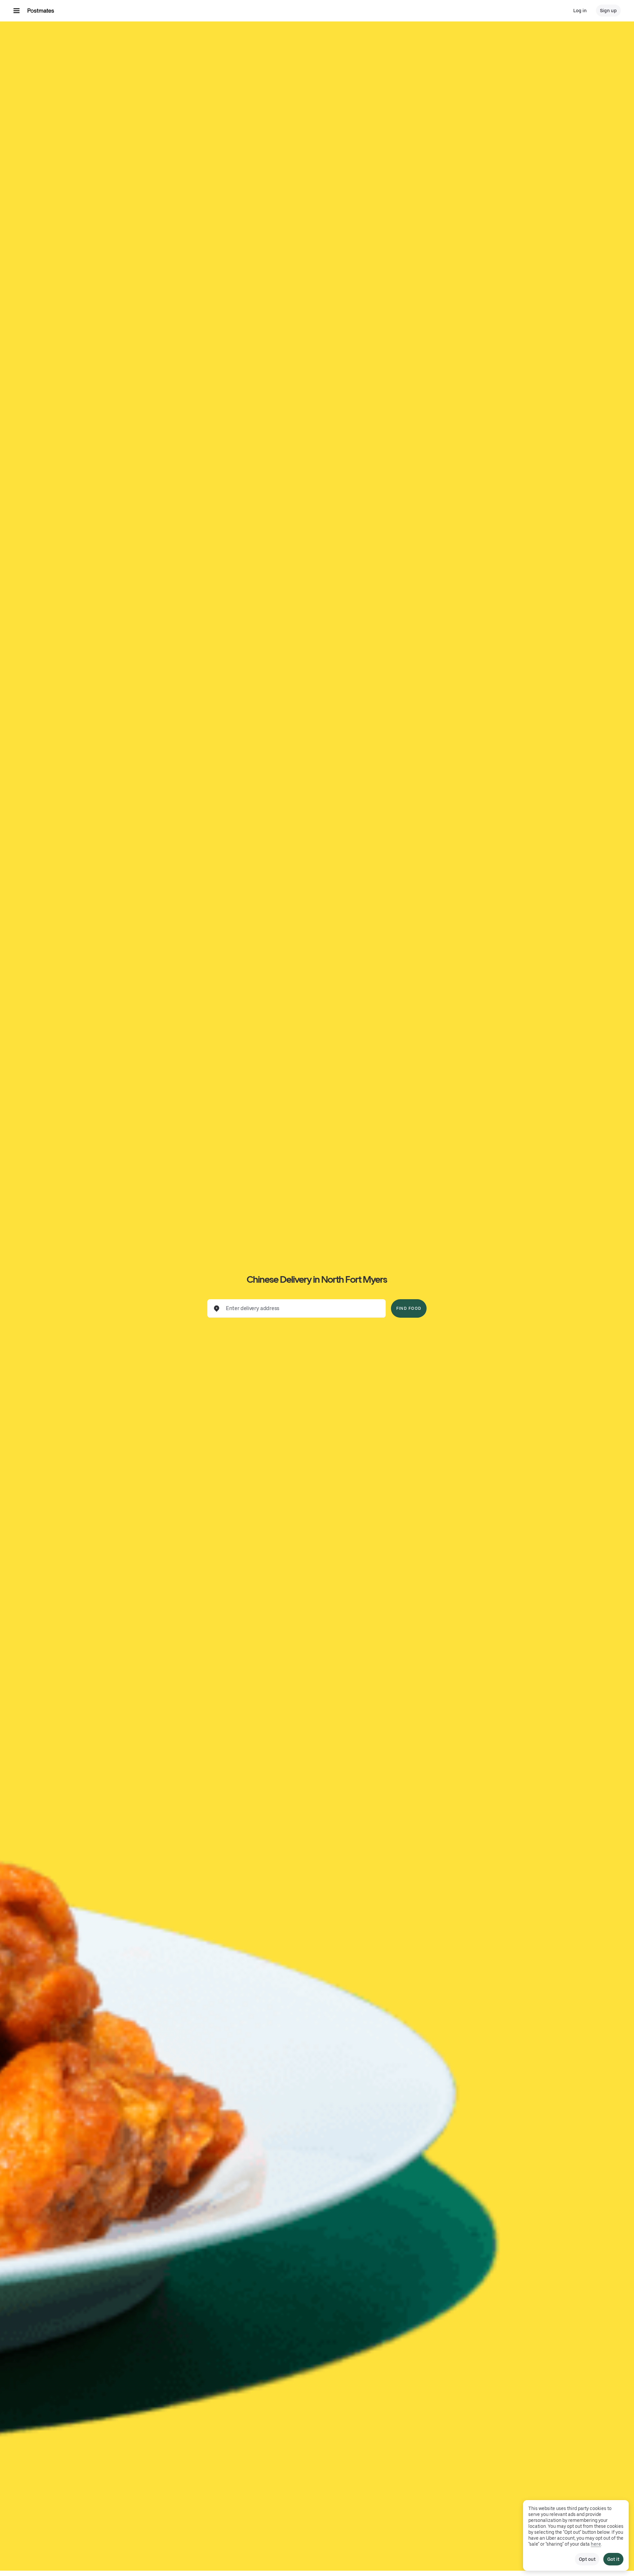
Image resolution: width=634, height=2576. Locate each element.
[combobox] (302, 1308)
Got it (613, 2559)
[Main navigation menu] (17, 11)
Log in (580, 11)
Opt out (587, 2559)
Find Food (409, 1308)
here (596, 2544)
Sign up (608, 11)
